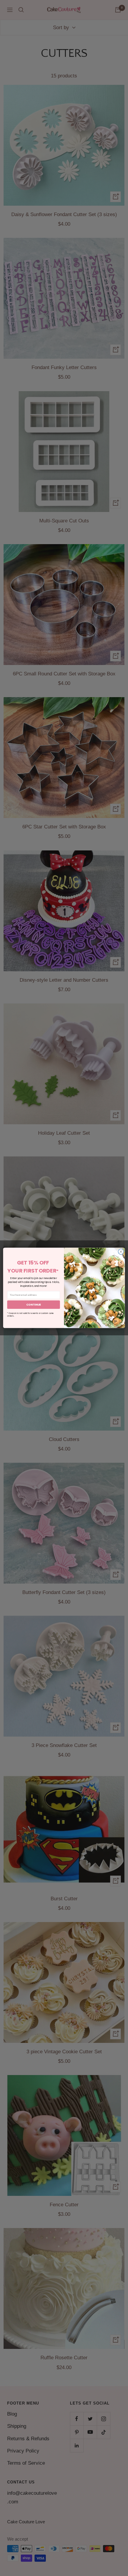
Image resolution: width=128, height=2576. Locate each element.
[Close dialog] (121, 1252)
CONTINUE (34, 1305)
